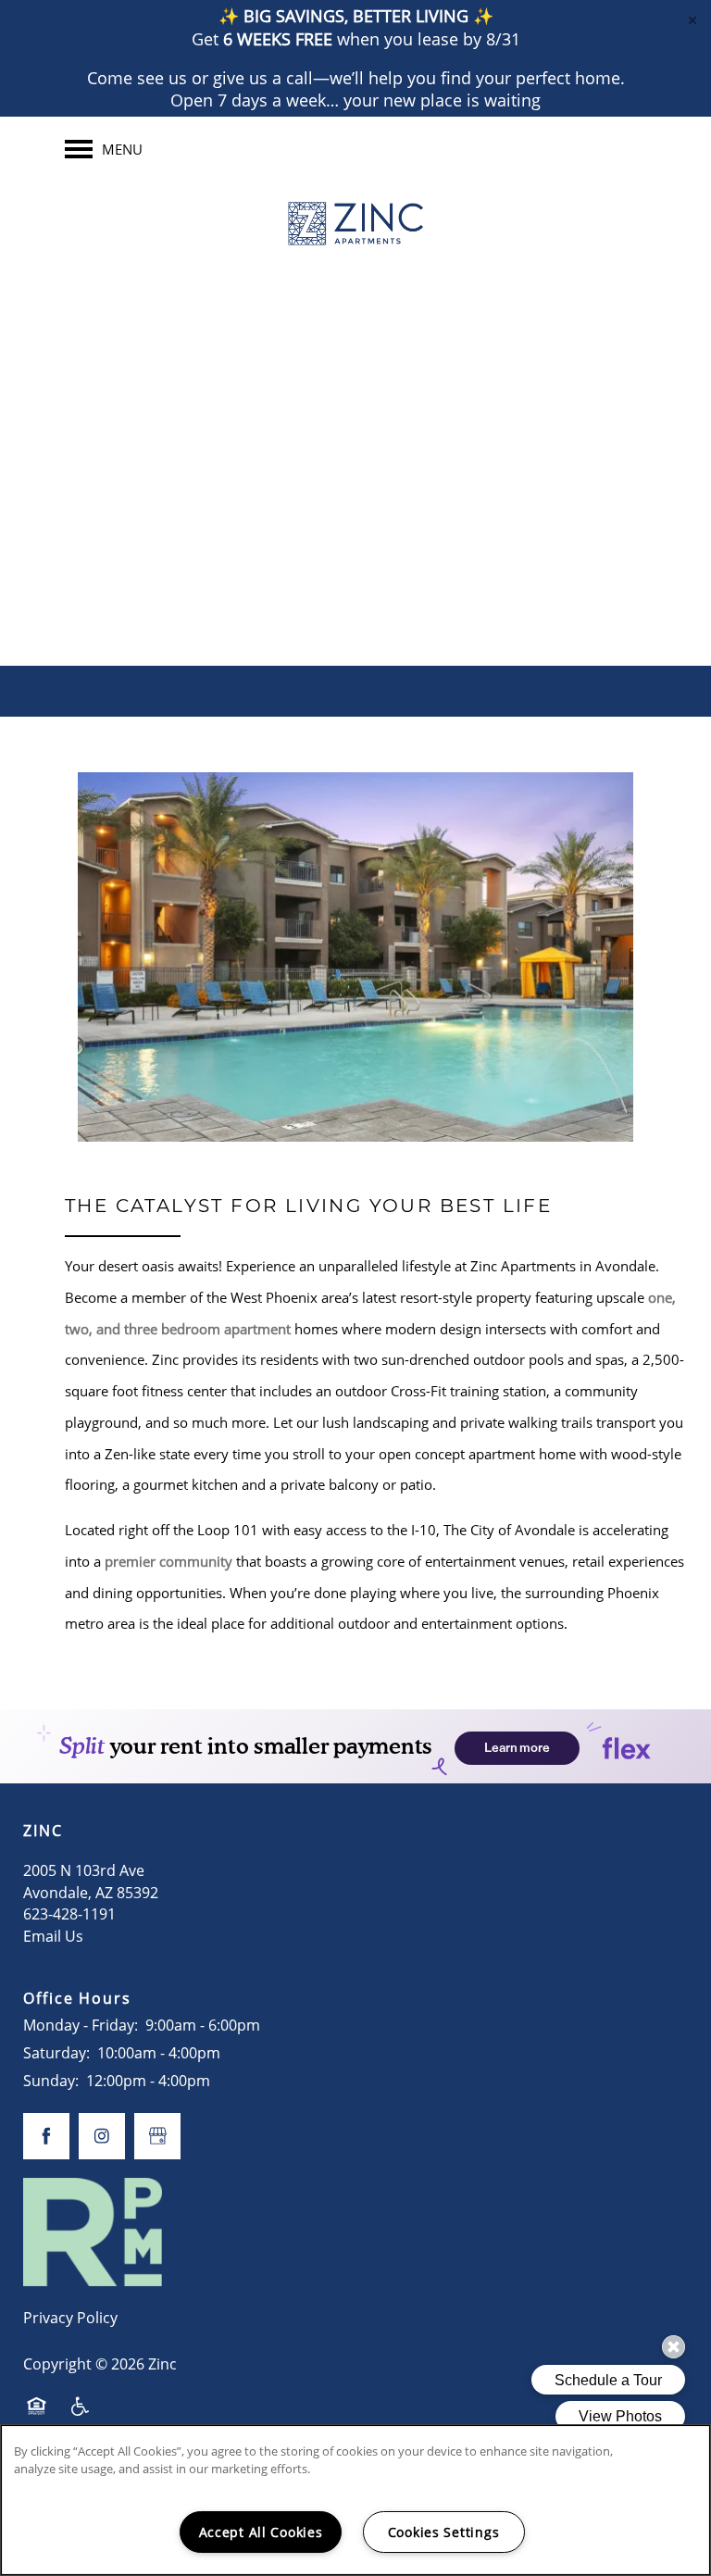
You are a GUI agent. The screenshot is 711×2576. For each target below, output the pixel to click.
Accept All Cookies (261, 2532)
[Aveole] (411, 528)
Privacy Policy (70, 2318)
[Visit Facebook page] (300, 528)
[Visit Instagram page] (374, 528)
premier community (168, 1561)
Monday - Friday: (81, 2025)
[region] (355, 2500)
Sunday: (51, 2081)
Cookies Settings (444, 2532)
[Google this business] (337, 528)
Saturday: (56, 2053)
